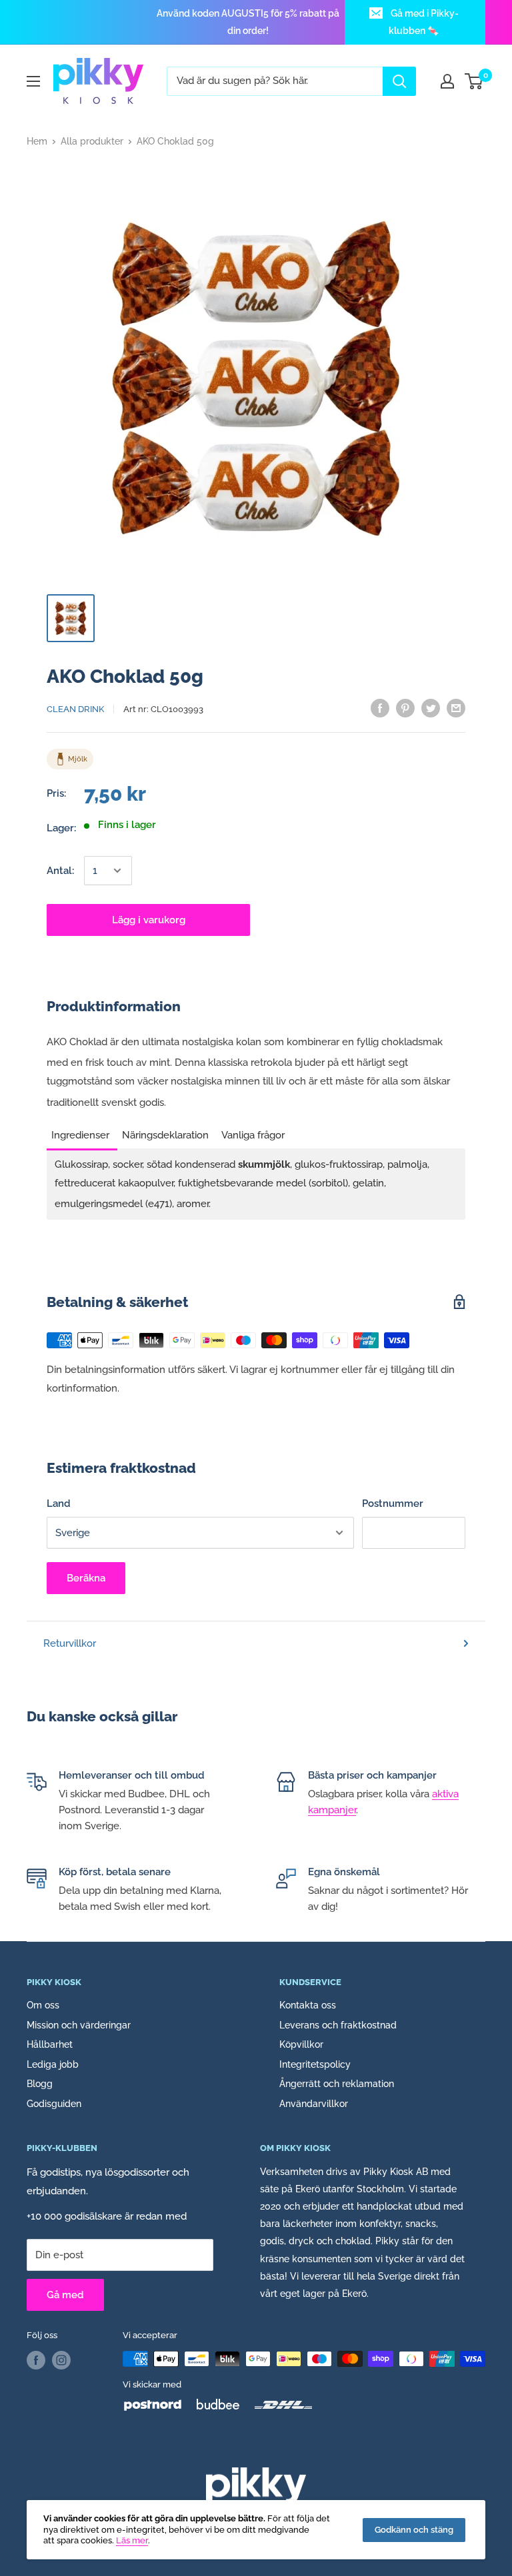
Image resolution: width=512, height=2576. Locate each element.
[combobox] (275, 81)
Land (59, 1503)
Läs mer (132, 2540)
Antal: (60, 871)
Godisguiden (54, 2104)
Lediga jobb (53, 2064)
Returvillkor (70, 1643)
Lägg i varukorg (149, 920)
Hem (37, 141)
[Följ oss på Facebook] (36, 2360)
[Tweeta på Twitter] (431, 708)
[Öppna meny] (33, 81)
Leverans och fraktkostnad (338, 2025)
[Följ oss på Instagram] (61, 2360)
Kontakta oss (308, 2005)
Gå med (65, 2295)
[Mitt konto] (447, 81)
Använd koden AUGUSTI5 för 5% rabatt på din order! (248, 22)
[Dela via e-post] (456, 708)
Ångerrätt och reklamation (337, 2084)
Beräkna (86, 1578)
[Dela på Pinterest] (405, 708)
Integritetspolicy (315, 2064)
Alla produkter (92, 141)
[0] (474, 81)
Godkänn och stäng (414, 2530)
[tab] (82, 1131)
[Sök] (399, 81)
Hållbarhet (50, 2044)
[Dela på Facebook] (380, 708)
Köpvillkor (301, 2044)
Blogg (40, 2084)
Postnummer (393, 1503)
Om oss (43, 2005)
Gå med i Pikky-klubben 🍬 (424, 22)
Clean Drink (75, 709)
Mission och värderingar (79, 2025)
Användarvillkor (314, 2104)
